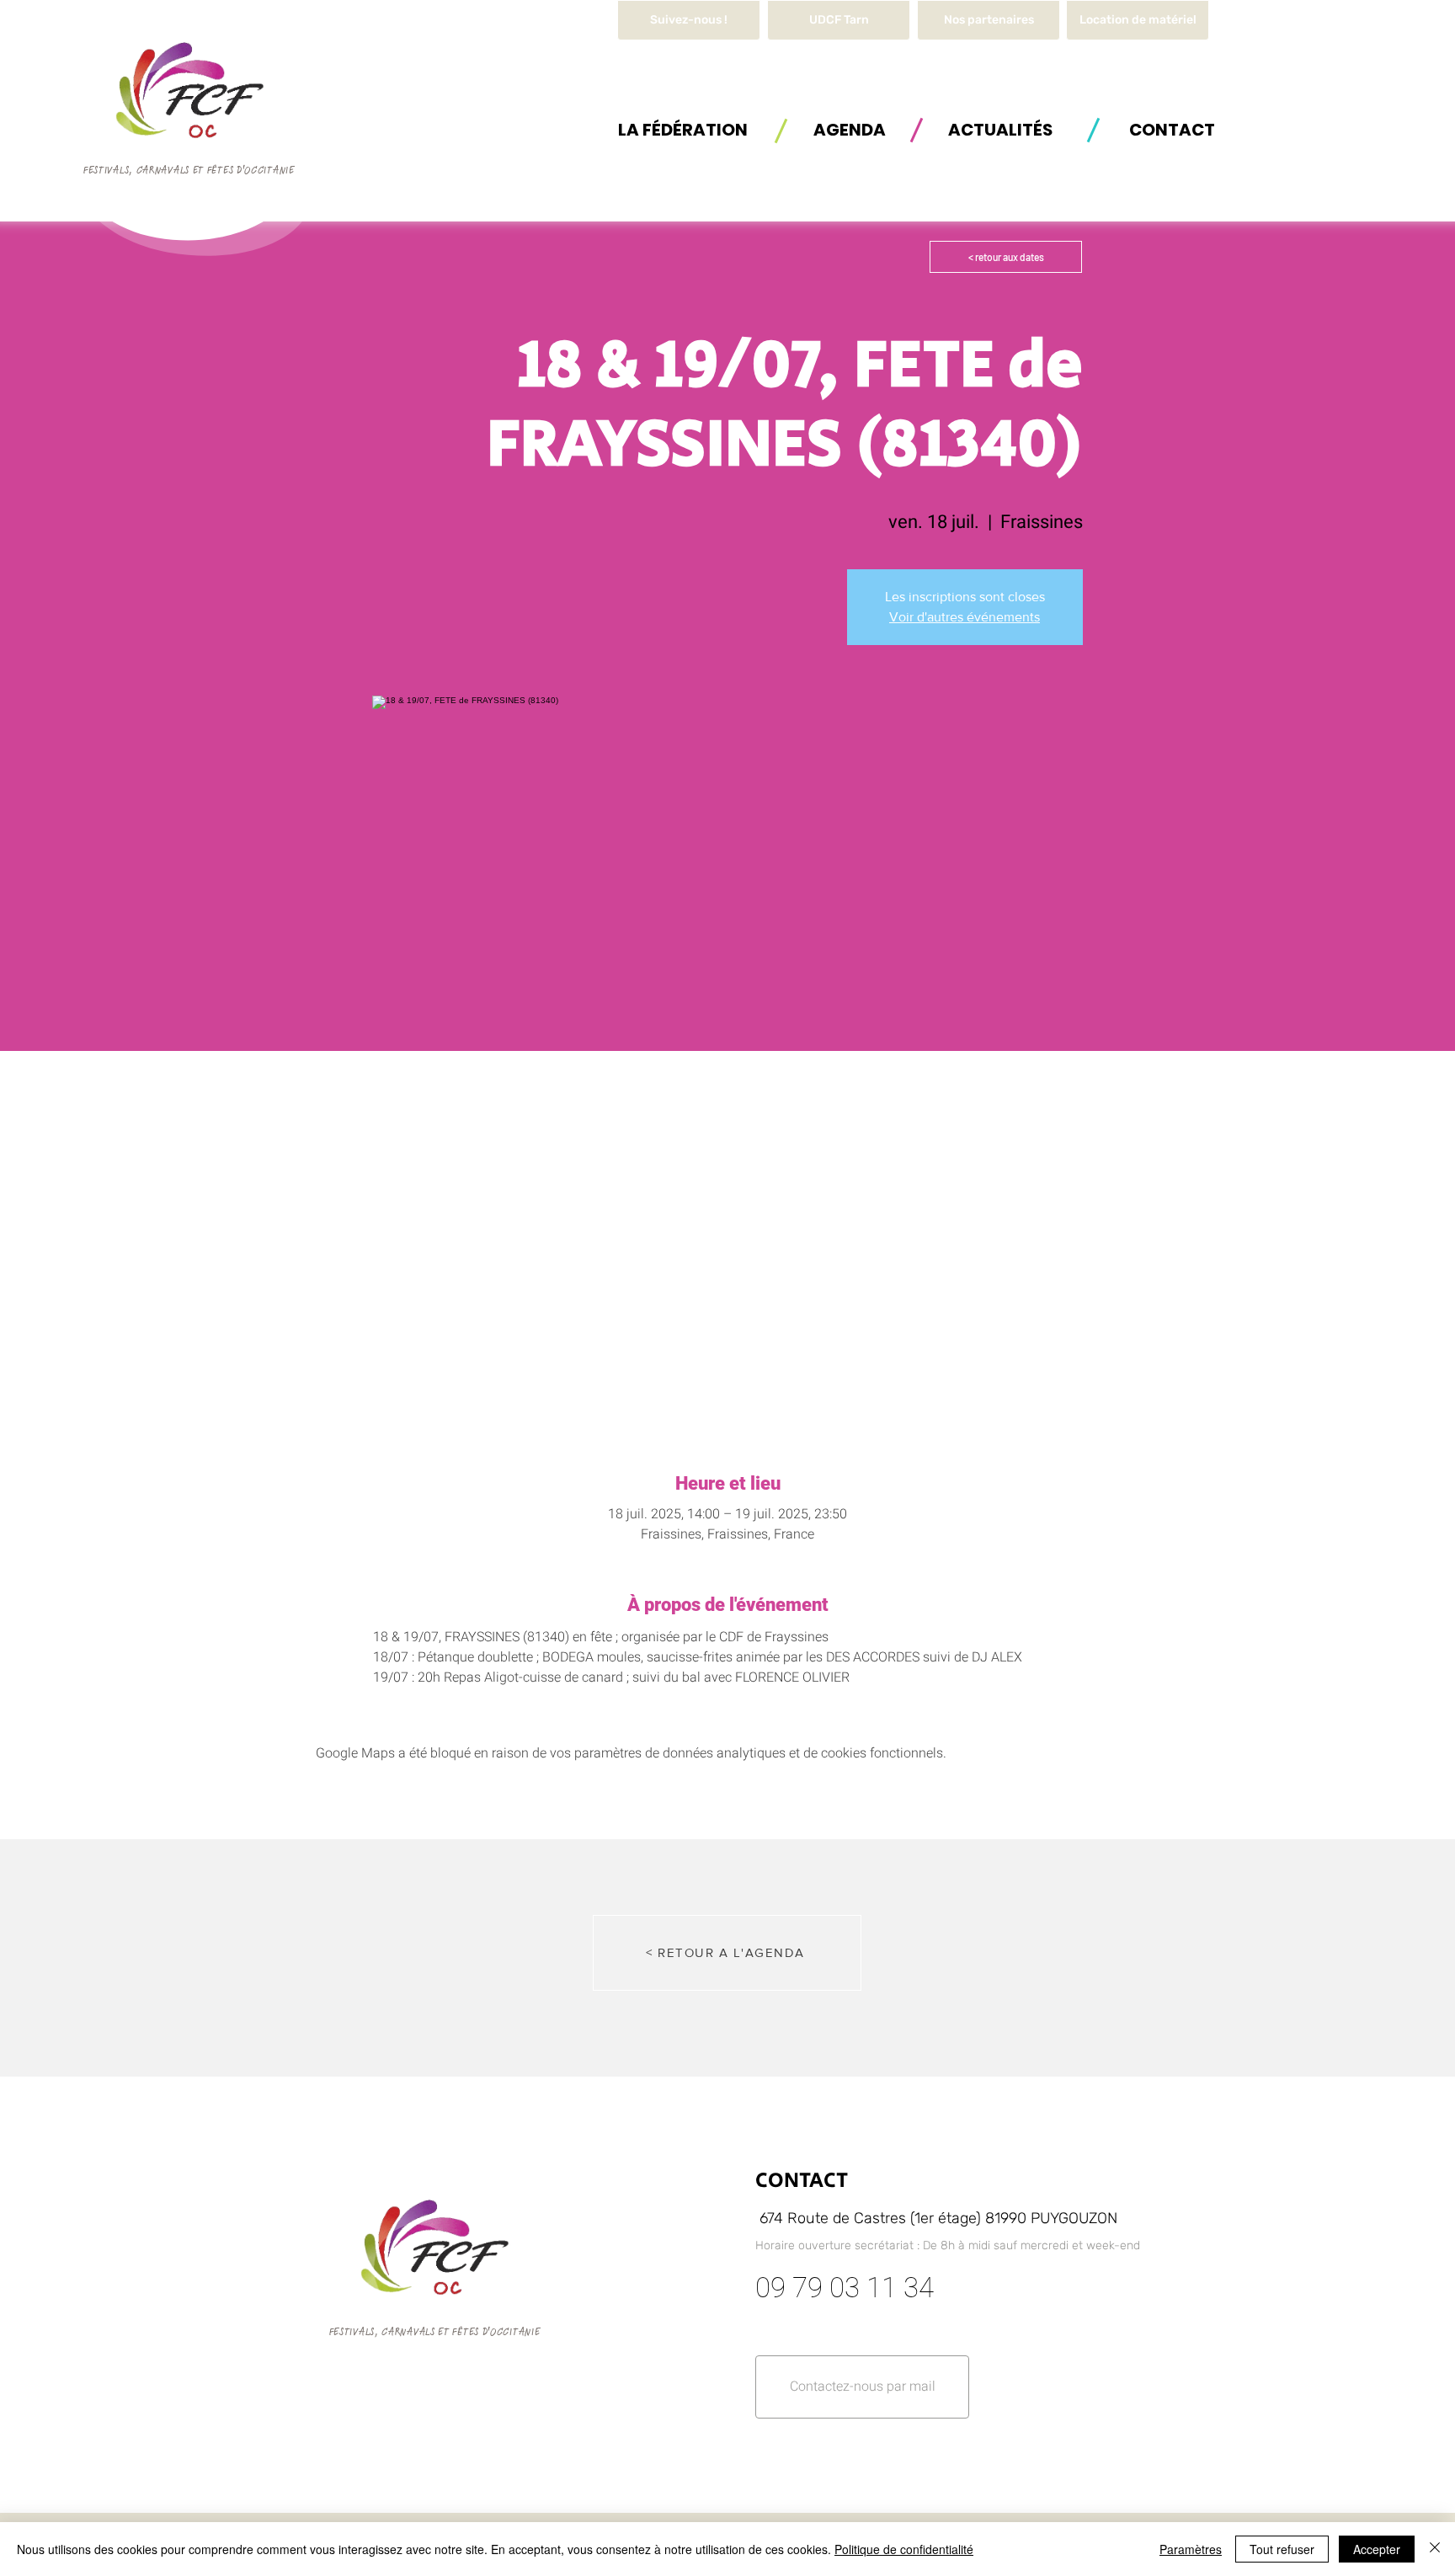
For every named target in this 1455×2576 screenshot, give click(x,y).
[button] (1138, 20)
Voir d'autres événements (965, 617)
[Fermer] (1435, 2549)
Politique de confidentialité (904, 2549)
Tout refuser (1282, 2549)
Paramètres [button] (1191, 2549)
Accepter (1377, 2549)
